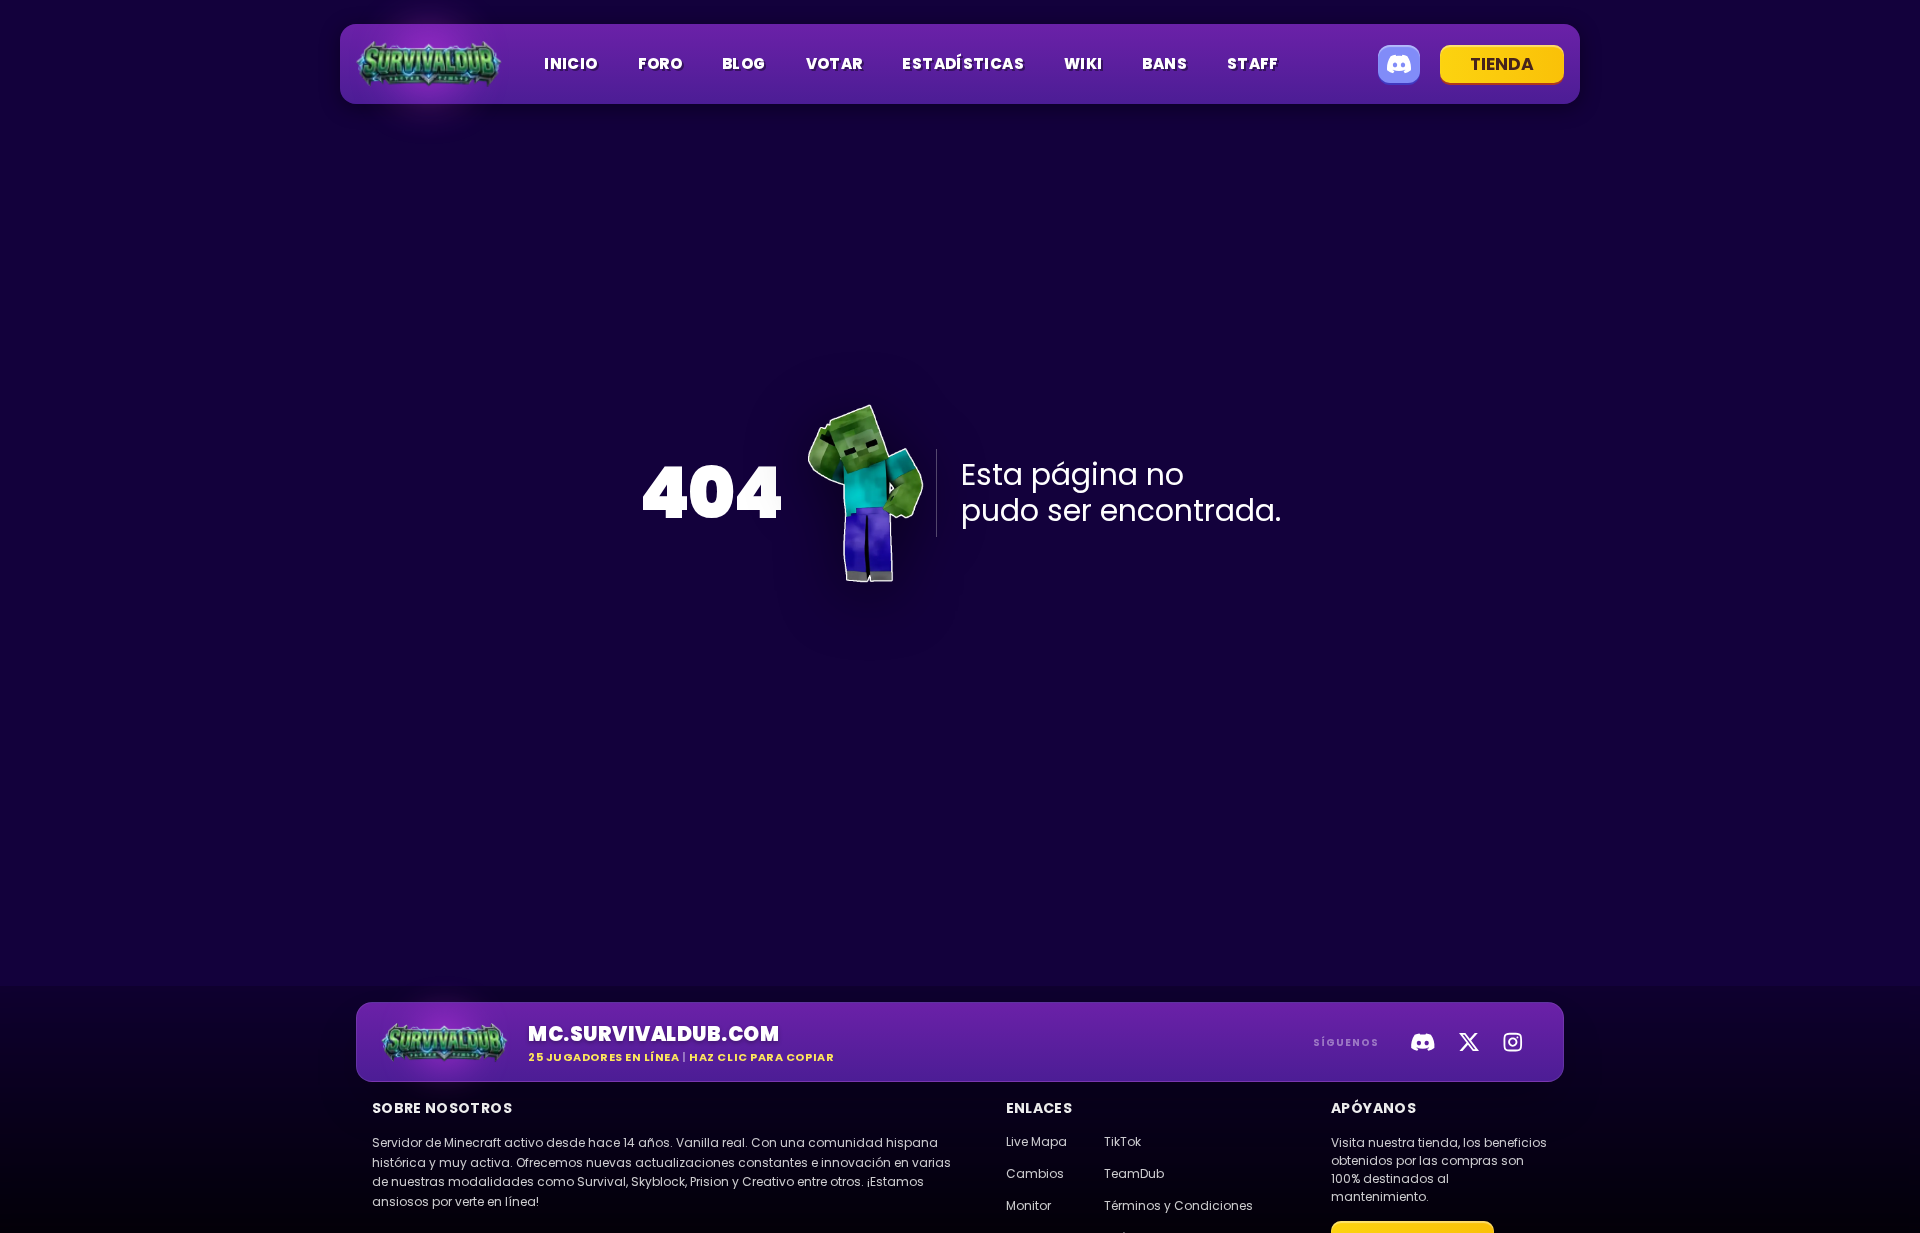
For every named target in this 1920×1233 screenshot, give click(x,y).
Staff (1253, 63)
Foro (660, 63)
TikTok (1122, 1141)
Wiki (1083, 63)
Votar (834, 63)
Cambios (1035, 1173)
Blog (744, 63)
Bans (1164, 63)
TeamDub (1134, 1173)
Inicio (570, 63)
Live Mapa (1036, 1141)
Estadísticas (963, 63)
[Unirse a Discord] (1399, 64)
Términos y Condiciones (1178, 1205)
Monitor (1028, 1205)
